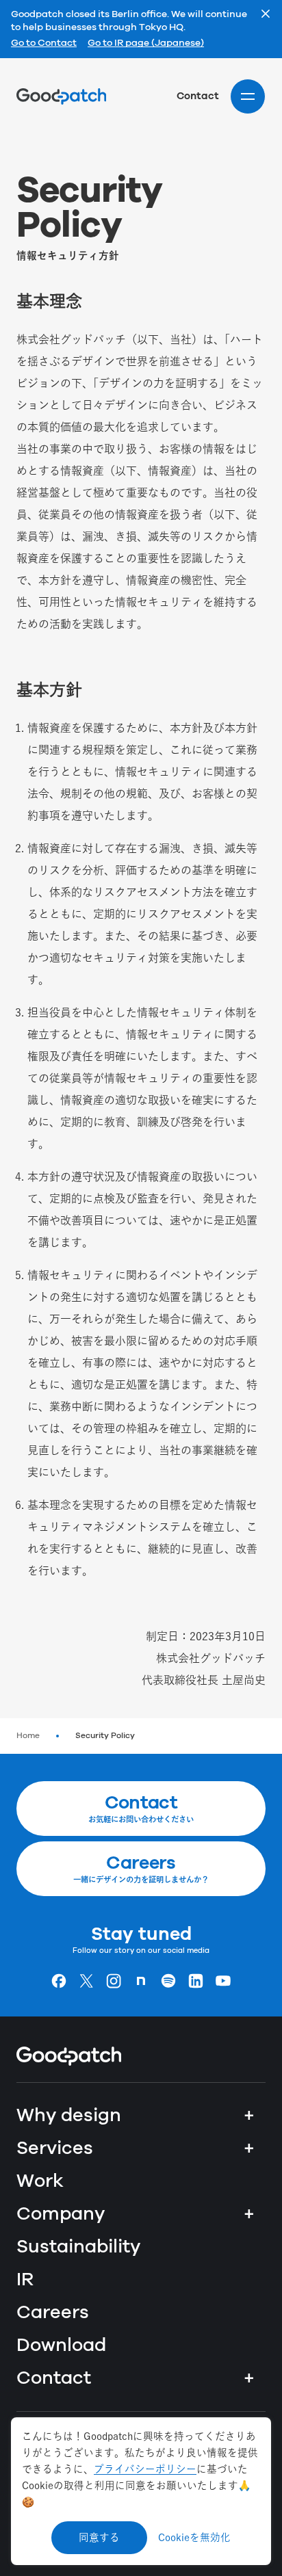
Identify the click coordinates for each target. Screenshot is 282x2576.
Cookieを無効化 (194, 2537)
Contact (198, 96)
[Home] (61, 96)
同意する (99, 2537)
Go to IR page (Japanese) (146, 44)
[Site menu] (248, 96)
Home (28, 1736)
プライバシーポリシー (145, 2469)
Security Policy (105, 1736)
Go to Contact (44, 44)
